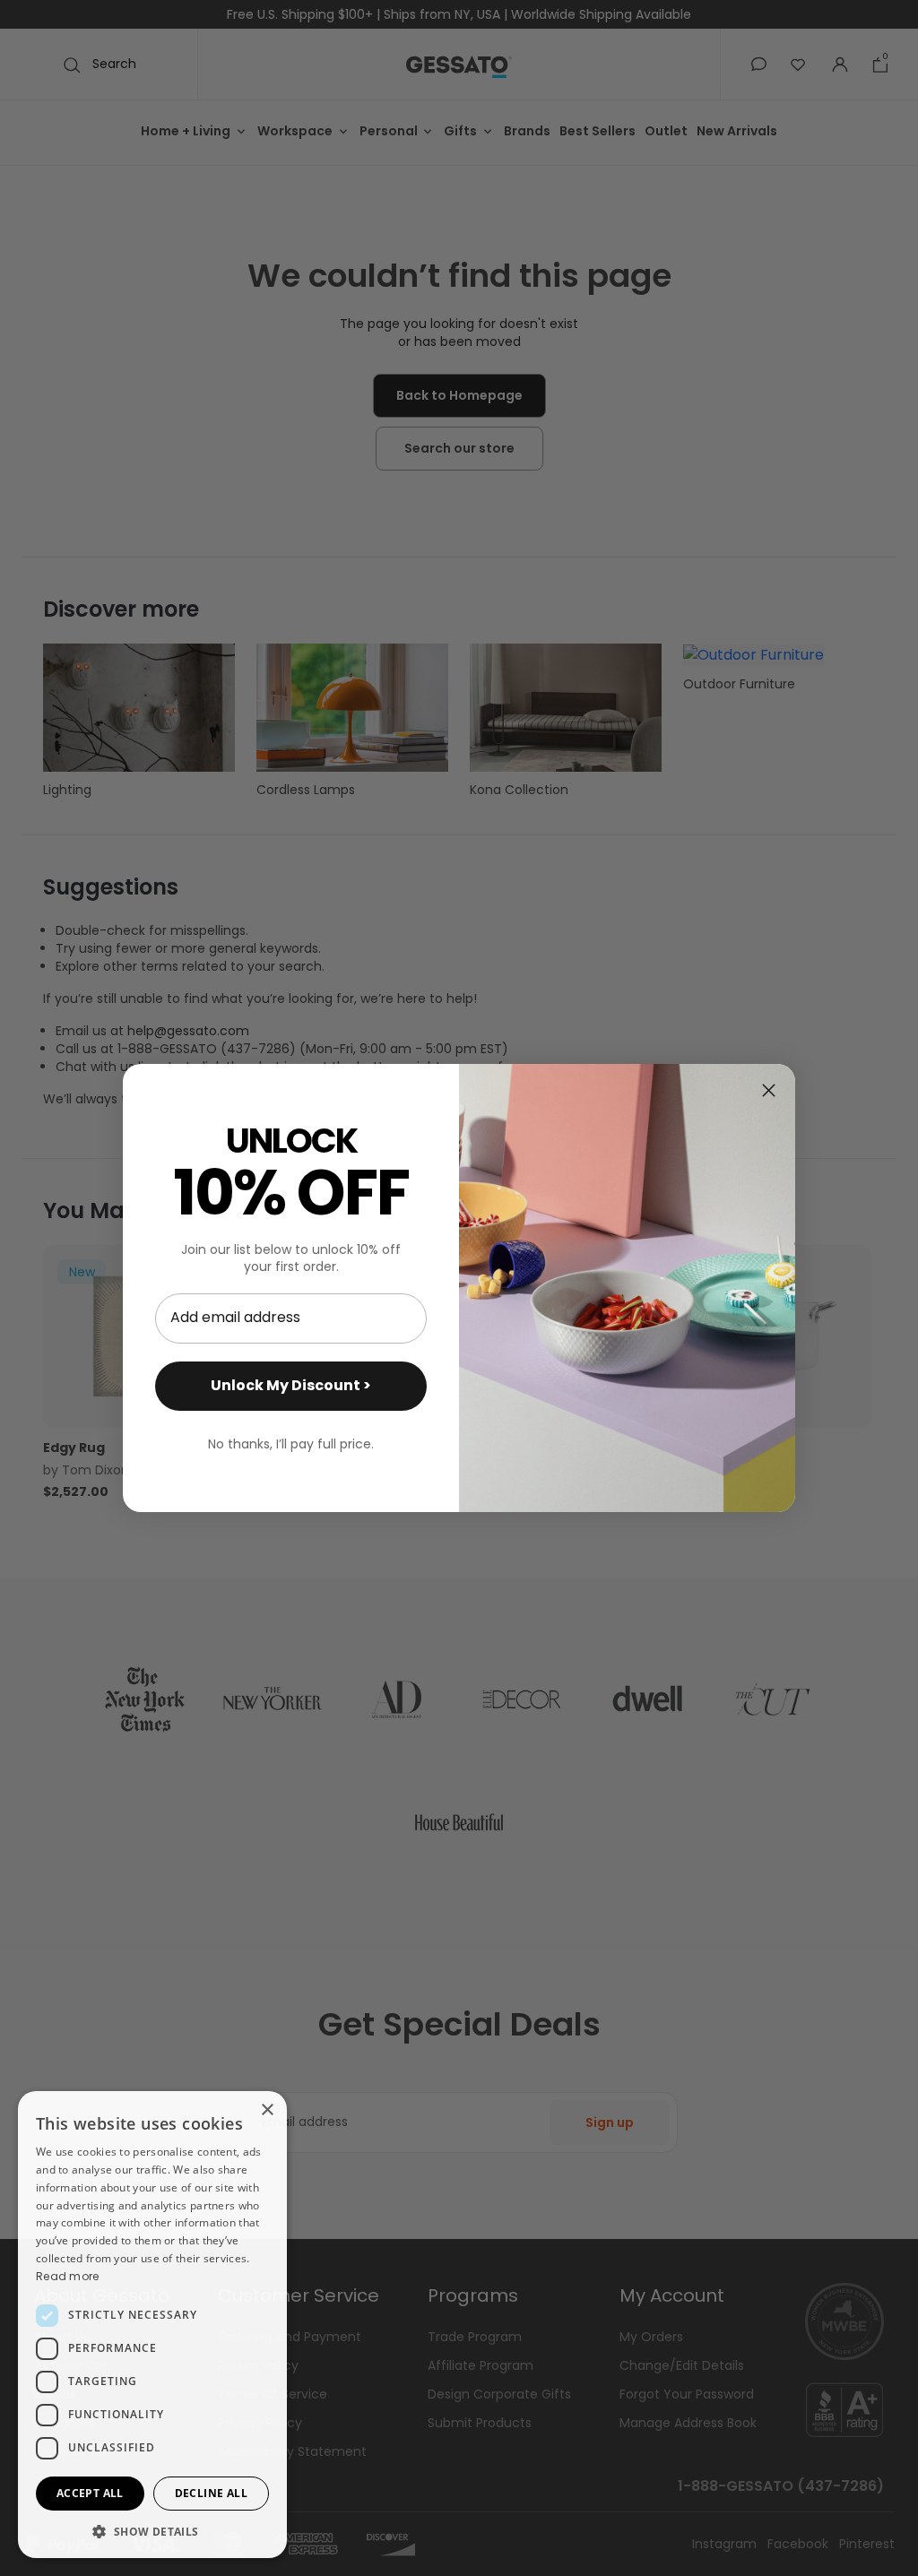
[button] (152, 2531)
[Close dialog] (769, 1090)
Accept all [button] (90, 2493)
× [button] (267, 2110)
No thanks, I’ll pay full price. (291, 1444)
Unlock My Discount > (291, 1385)
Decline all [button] (211, 2493)
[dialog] (152, 2325)
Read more (68, 2276)
